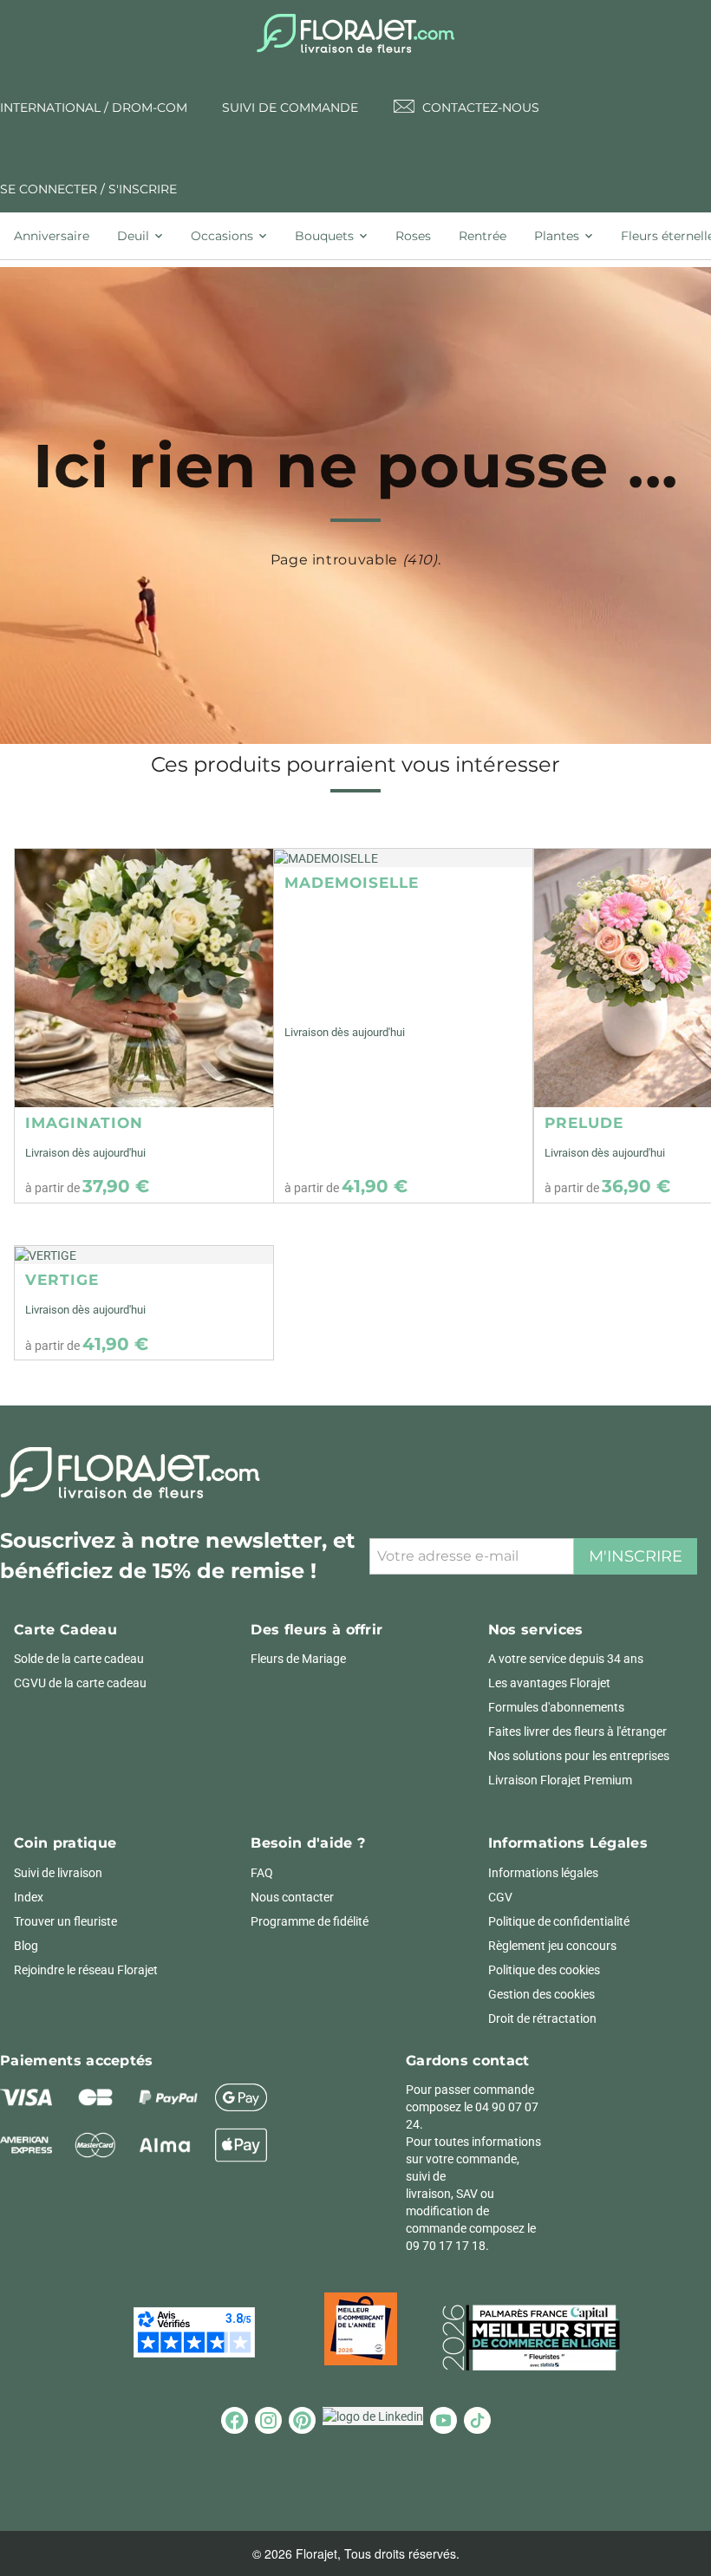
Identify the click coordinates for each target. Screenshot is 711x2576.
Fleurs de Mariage (298, 1659)
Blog (26, 1946)
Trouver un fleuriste (65, 1921)
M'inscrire (636, 1556)
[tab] (59, 236)
